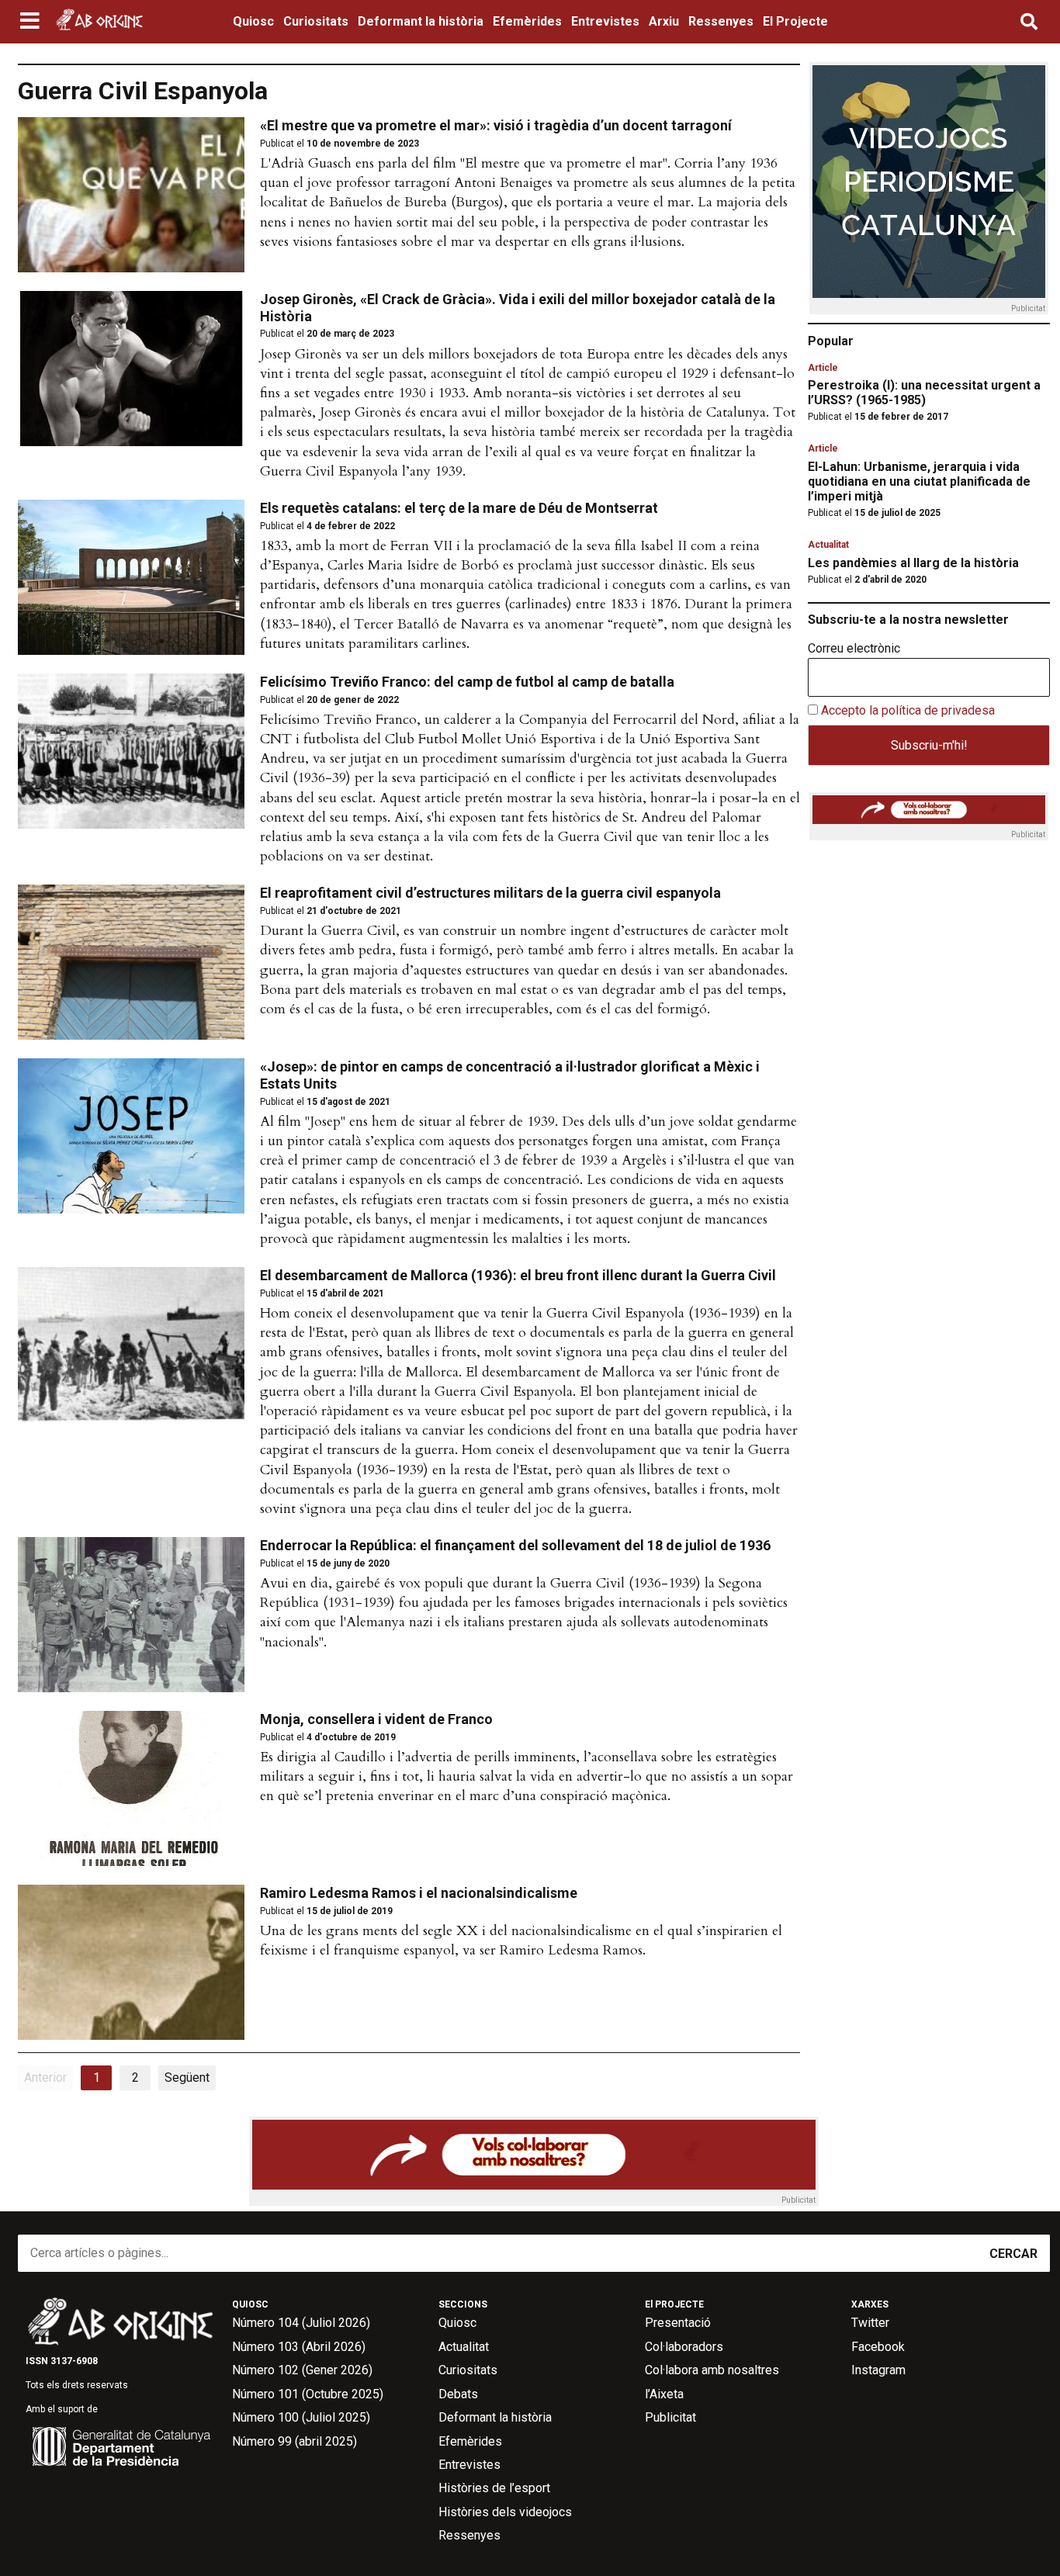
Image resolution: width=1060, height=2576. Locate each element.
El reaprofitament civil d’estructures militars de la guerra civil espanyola (490, 893)
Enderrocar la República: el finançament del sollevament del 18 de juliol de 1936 (515, 1545)
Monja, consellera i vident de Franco (376, 1719)
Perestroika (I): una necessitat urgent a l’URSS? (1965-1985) (924, 393)
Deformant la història (421, 21)
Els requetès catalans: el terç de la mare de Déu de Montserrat (459, 508)
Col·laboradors (684, 2347)
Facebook (878, 2347)
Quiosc (253, 21)
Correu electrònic (854, 649)
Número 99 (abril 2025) (294, 2441)
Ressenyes (721, 21)
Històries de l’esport (494, 2488)
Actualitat (828, 545)
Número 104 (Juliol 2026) (301, 2323)
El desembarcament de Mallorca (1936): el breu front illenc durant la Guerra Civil (518, 1275)
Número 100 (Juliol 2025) (301, 2417)
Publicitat (670, 2417)
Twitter (870, 2323)
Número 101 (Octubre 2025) (308, 2394)
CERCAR (1013, 2254)
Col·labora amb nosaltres (712, 2370)
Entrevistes (605, 21)
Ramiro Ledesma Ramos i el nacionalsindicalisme (419, 1893)
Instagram (878, 2370)
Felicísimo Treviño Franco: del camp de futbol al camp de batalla (467, 682)
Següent (187, 2077)
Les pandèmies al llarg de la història (913, 563)
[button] (31, 22)
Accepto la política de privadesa (908, 710)
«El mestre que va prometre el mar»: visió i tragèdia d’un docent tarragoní (496, 125)
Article (823, 368)
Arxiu (664, 21)
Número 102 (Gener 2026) (302, 2370)
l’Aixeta (664, 2394)
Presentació (678, 2323)
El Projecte (795, 21)
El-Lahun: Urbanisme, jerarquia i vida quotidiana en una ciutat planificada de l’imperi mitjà (919, 481)
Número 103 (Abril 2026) (299, 2347)
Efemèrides (527, 21)
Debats (458, 2394)
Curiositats (316, 21)
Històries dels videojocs (505, 2512)
